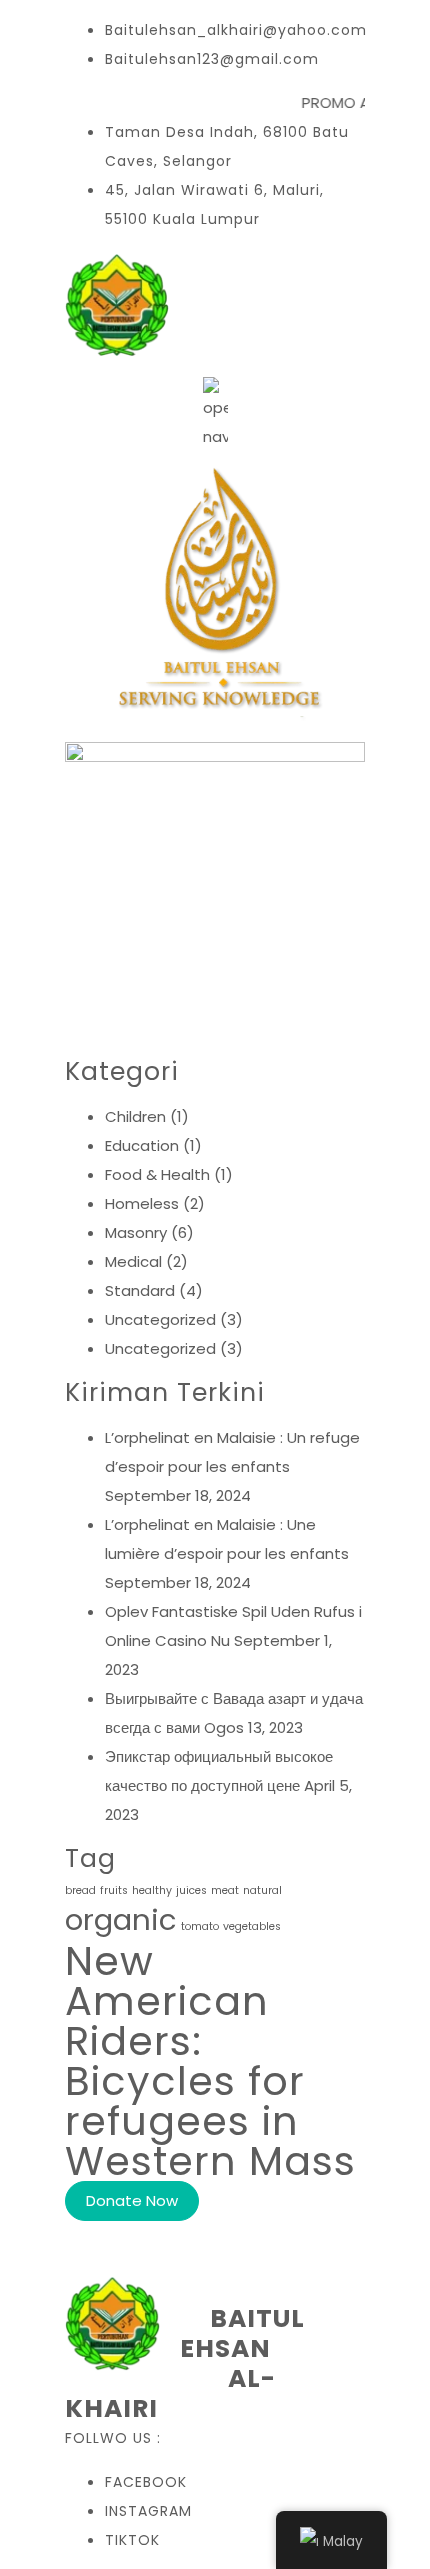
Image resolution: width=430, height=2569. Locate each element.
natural (262, 1890)
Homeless (142, 1203)
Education (142, 1145)
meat (225, 1890)
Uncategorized (160, 1319)
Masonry (136, 1232)
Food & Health (157, 1174)
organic (121, 1919)
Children (135, 1116)
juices (191, 1890)
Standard (140, 1290)
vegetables (252, 1926)
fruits (114, 1890)
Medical (133, 1261)
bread (80, 1890)
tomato (200, 1926)
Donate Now (132, 2200)
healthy (152, 1890)
